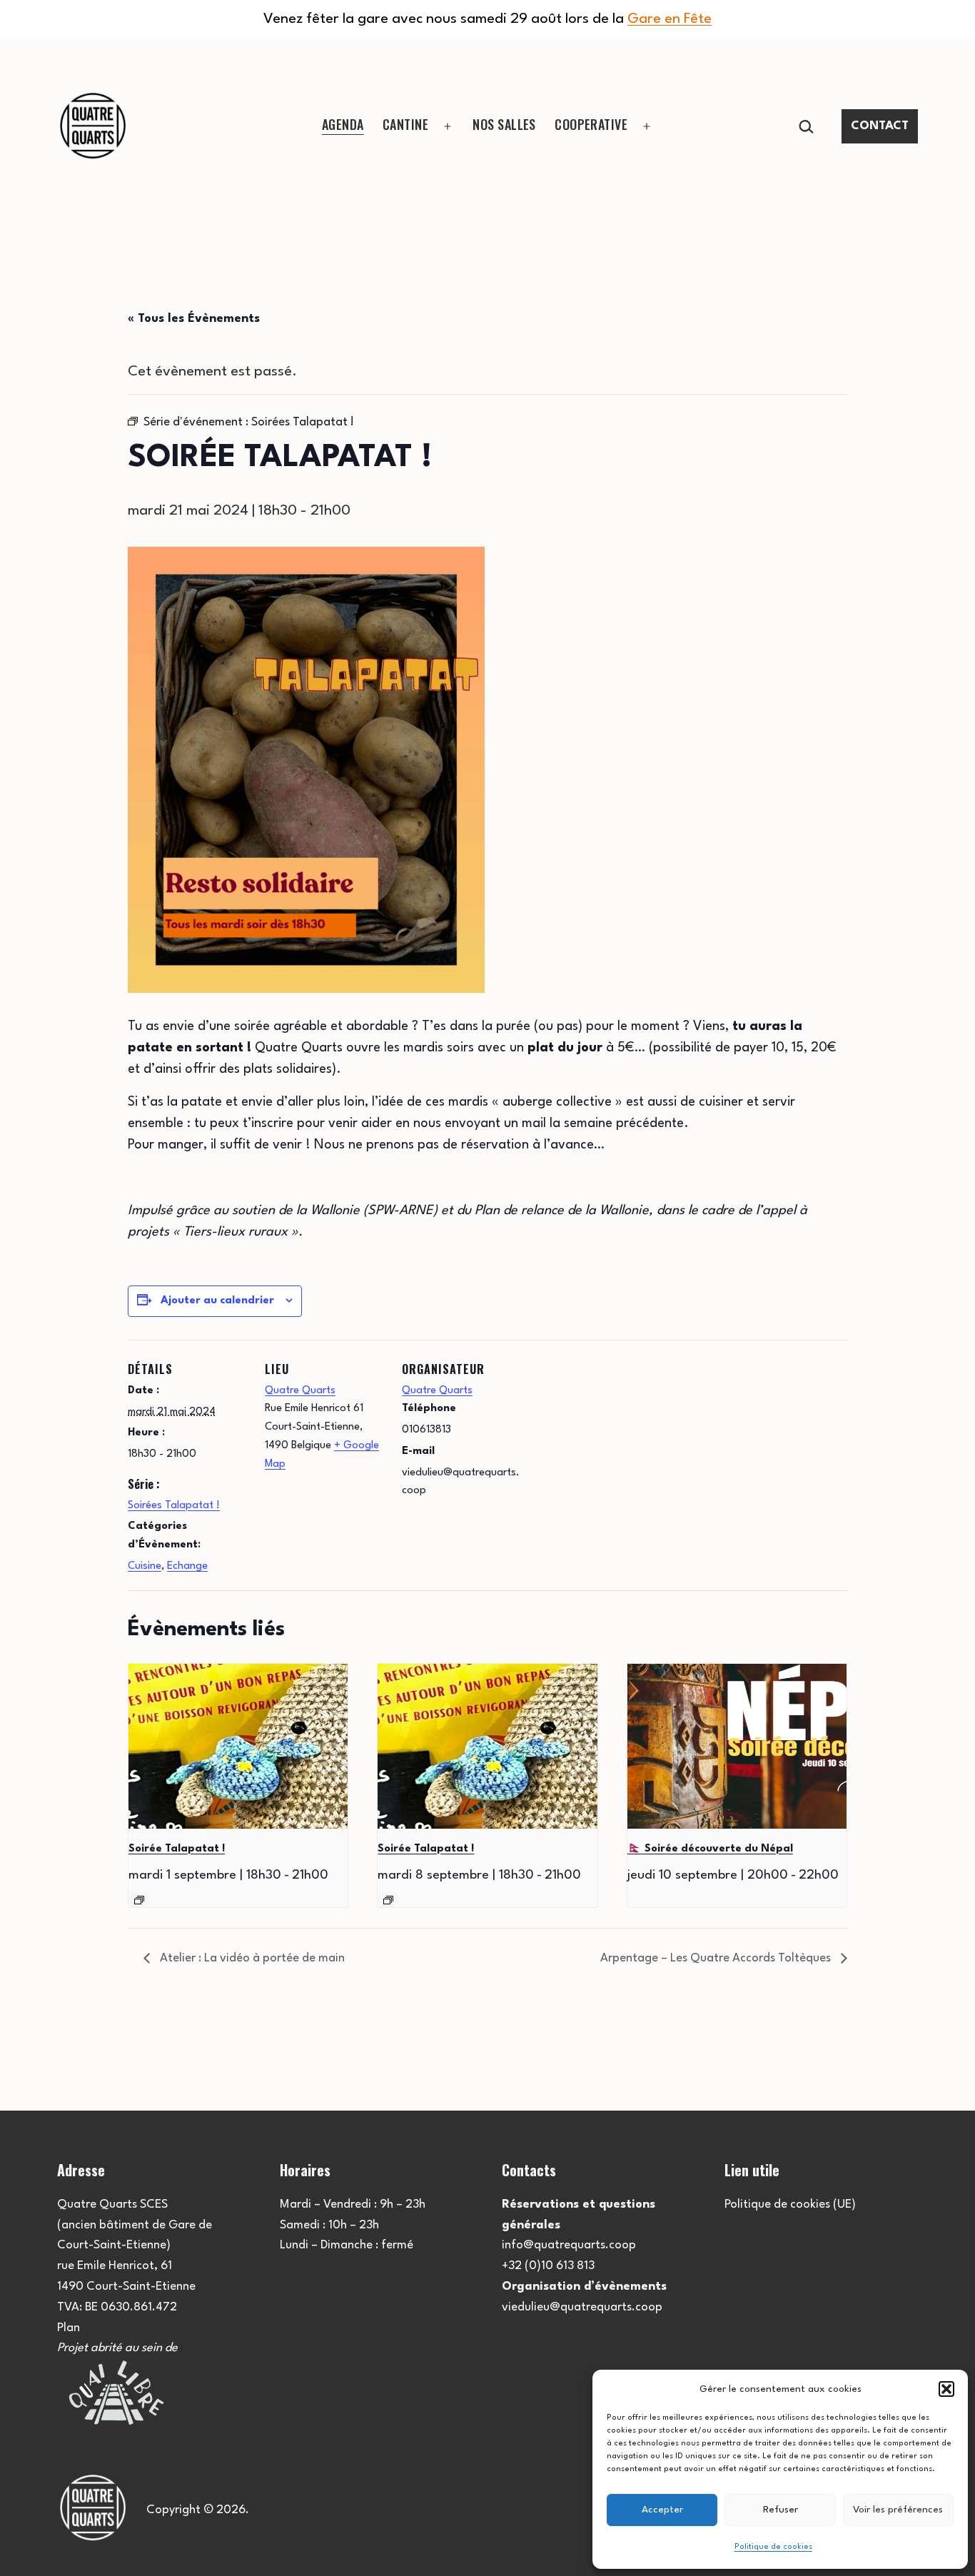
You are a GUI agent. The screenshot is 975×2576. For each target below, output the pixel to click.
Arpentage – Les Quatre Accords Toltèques (717, 1958)
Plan (69, 2328)
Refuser (780, 2510)
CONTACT (880, 126)
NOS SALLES (504, 124)
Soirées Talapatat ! (174, 1506)
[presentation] (238, 1746)
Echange (187, 1566)
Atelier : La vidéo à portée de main (251, 1958)
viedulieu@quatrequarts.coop (582, 2307)
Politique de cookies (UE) (790, 2204)
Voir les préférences (898, 2510)
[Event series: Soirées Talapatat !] (139, 1900)
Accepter (662, 2510)
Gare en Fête (670, 19)
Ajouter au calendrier (217, 1301)
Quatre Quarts (300, 1391)
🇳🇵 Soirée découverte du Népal (710, 1849)
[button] (946, 2389)
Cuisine (145, 1566)
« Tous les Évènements (194, 319)
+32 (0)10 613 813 (548, 2266)
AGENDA (343, 124)
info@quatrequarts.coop (569, 2245)
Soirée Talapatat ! (177, 1849)
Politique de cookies (773, 2547)
